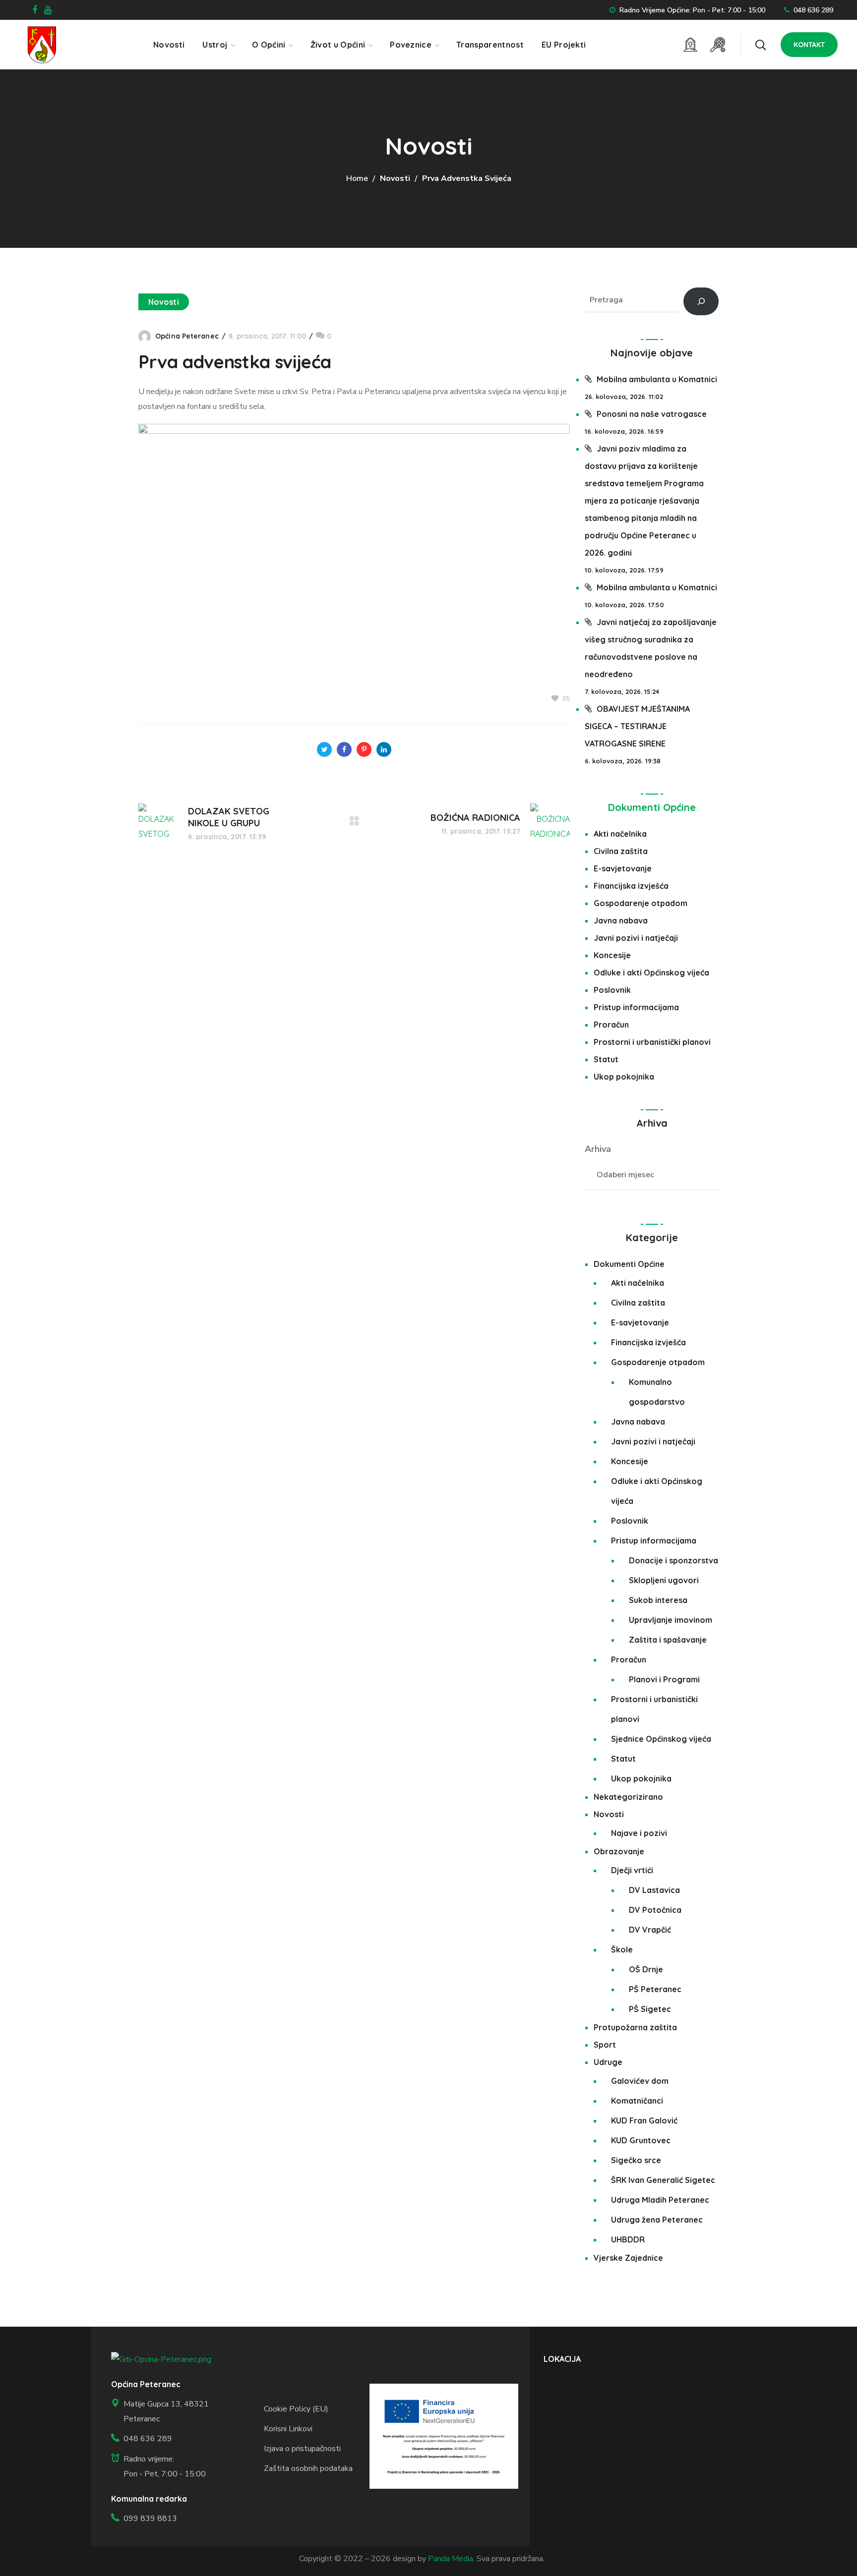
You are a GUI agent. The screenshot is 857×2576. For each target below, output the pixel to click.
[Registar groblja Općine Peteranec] (690, 45)
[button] (760, 45)
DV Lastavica (654, 1890)
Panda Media (451, 2559)
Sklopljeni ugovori (664, 1580)
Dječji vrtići (632, 1870)
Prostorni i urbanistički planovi (652, 1042)
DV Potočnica (655, 1910)
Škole (622, 1949)
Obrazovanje (619, 1851)
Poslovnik (612, 990)
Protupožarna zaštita (635, 2027)
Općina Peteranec (187, 336)
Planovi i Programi (664, 1679)
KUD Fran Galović (644, 2120)
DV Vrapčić (650, 1930)
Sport (605, 2045)
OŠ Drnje (646, 1969)
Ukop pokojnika (624, 1077)
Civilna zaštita (621, 851)
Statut (606, 1059)
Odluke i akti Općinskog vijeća (651, 973)
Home (357, 178)
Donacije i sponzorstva (673, 1560)
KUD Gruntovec (641, 2140)
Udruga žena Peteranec (657, 2220)
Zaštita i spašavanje (668, 1640)
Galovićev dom (640, 2081)
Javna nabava (621, 920)
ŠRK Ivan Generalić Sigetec (663, 2180)
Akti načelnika (620, 834)
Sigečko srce (636, 2160)
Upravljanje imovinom (671, 1620)
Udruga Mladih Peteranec (660, 2200)
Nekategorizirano (628, 1797)
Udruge (608, 2062)
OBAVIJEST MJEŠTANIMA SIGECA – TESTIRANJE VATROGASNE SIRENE (637, 726)
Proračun (611, 1025)
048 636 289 (813, 10)
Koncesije (612, 955)
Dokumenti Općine (652, 807)
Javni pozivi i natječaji (636, 938)
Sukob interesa (658, 1600)
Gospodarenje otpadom (641, 903)
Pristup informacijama (636, 1007)
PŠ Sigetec (650, 2009)
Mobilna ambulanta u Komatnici (657, 379)
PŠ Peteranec (655, 1989)
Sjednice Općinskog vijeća (661, 1739)
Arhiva (598, 1149)
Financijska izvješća (631, 886)
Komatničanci (637, 2101)
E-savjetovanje (623, 868)
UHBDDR (628, 2239)
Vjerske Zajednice (628, 2258)
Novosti (395, 178)
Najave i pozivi (639, 1833)
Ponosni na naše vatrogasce (652, 414)
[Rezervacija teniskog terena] (718, 45)
